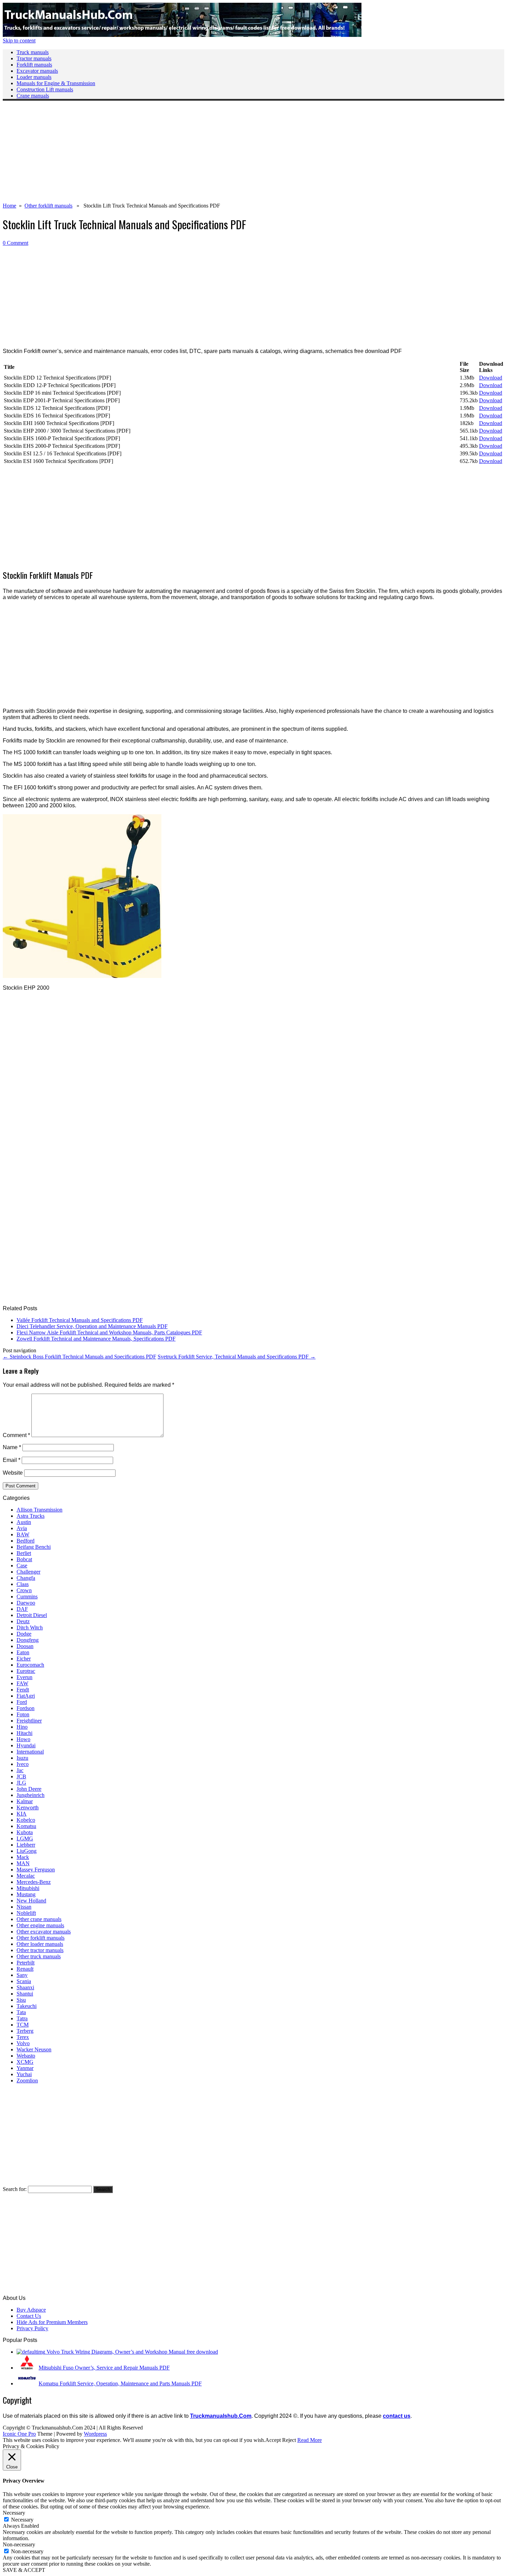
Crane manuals (33, 96)
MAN (23, 1863)
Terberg (25, 2031)
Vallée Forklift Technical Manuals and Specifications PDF (80, 1320)
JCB (21, 1776)
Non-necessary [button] (19, 2544)
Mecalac (26, 1876)
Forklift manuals (34, 65)
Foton (23, 1714)
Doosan (25, 1646)
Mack (23, 1857)
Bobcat (24, 1559)
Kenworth (28, 1807)
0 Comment (16, 243)
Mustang (26, 1894)
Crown (24, 1590)
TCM (23, 2025)
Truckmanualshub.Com (221, 2416)
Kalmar (25, 1801)
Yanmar (25, 2068)
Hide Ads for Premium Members (52, 2322)
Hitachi (24, 1733)
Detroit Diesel (32, 1615)
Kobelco (26, 1820)
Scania (24, 1981)
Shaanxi (25, 1987)
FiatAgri (26, 1696)
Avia (22, 1528)
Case (22, 1565)
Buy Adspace (31, 2310)
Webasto (26, 2056)
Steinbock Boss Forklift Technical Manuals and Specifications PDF (79, 1357)
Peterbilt (26, 1963)
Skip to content (19, 41)
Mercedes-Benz (34, 1882)
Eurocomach (30, 1665)
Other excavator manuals (44, 1932)
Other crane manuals (39, 1919)
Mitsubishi (28, 1888)
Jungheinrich (31, 1795)
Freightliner (29, 1721)
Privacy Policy (32, 2328)
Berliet (24, 1553)
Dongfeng (28, 1640)
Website (13, 1473)
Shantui (25, 1994)
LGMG (25, 1838)
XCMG (25, 2062)
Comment (16, 1435)
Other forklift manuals (48, 206)
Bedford (26, 1541)
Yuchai (24, 2074)
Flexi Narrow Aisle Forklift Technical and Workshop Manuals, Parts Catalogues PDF (109, 1332)
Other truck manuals (39, 1956)
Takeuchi (27, 2006)
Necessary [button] (14, 2513)
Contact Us (29, 2316)
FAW (22, 1683)
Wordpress (95, 2434)
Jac (20, 1770)
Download (491, 378)
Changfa (26, 1578)
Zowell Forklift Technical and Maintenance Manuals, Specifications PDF (96, 1339)
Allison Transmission (39, 1510)
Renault (25, 1969)
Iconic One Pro (19, 2434)
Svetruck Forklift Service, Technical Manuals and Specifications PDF (237, 1357)
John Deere (29, 1789)
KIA (22, 1814)
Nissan (24, 1907)
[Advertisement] (210, 154)
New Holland (31, 1901)
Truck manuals (33, 52)
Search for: (15, 2189)
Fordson (26, 1708)
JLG (21, 1783)
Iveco (23, 1764)
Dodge (24, 1634)
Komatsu (26, 1826)
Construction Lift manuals (45, 89)
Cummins (27, 1597)
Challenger (28, 1572)
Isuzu (22, 1758)
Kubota (25, 1832)
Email (12, 1460)
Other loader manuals (40, 1944)
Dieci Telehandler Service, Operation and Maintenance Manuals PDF (92, 1326)
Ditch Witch (30, 1628)
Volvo (23, 2043)
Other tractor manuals (40, 1950)
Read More (310, 2440)
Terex (23, 2037)
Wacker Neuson (34, 2049)
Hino (22, 1727)
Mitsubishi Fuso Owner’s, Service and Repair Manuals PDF (104, 2368)
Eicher (24, 1659)
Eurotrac (26, 1671)
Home (9, 206)
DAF (22, 1609)
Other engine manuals (40, 1925)
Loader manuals (34, 77)
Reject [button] (289, 2440)
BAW (23, 1534)
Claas (23, 1584)
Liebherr (26, 1845)
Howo (23, 1739)
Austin (24, 1522)
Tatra (22, 2018)
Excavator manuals (37, 71)
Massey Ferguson (36, 1870)
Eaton (23, 1652)
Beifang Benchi (34, 1547)
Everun (24, 1677)
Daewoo (26, 1603)
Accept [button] (273, 2440)
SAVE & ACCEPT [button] (24, 2570)
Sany (22, 1975)
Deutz (23, 1621)
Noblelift (26, 1913)
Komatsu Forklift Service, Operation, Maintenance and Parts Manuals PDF (120, 2383)
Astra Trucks (31, 1516)
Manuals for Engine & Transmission (56, 83)
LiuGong (27, 1851)
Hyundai (26, 1745)
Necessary (22, 2520)
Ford (22, 1702)
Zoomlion (27, 2080)
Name (12, 1447)
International (30, 1752)
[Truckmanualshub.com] (182, 35)
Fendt (23, 1690)
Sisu (21, 2000)
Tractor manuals (34, 58)
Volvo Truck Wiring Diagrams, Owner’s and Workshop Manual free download (132, 2352)
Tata (21, 2012)
